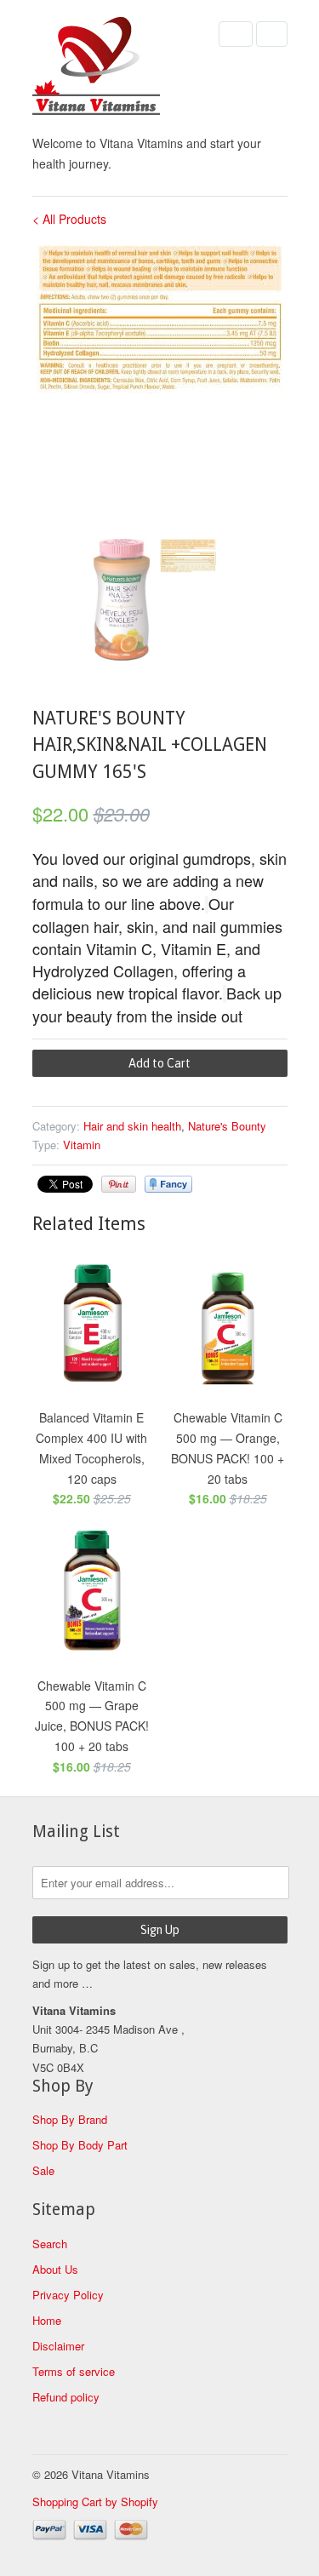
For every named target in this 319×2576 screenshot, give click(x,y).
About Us (55, 2269)
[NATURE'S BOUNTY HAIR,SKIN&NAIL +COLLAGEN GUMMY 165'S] (160, 319)
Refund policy (66, 2397)
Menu (236, 34)
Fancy (168, 1184)
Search (50, 2244)
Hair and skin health (132, 1126)
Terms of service (74, 2371)
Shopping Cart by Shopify (95, 2502)
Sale (43, 2170)
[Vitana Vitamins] (117, 69)
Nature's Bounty (227, 1126)
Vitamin (82, 1145)
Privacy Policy (68, 2295)
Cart (272, 34)
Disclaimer (58, 2346)
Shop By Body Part (80, 2145)
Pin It (119, 1184)
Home (47, 2320)
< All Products (69, 219)
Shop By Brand (70, 2119)
